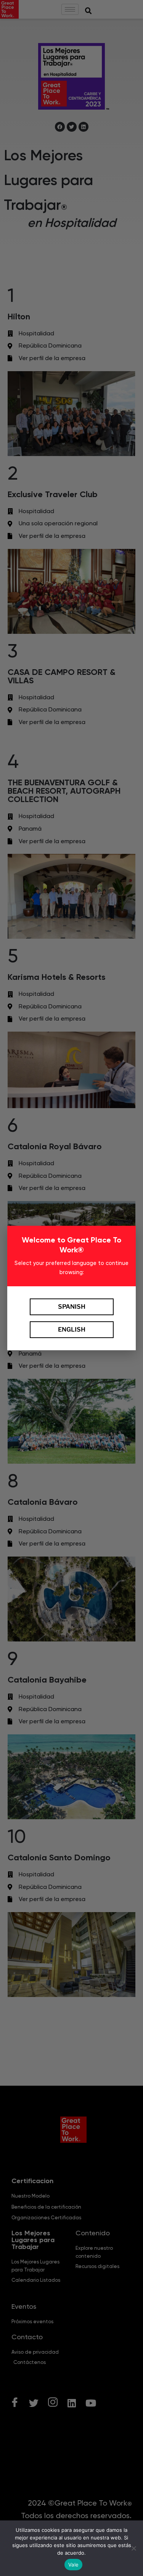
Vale (73, 2565)
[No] (133, 2548)
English (72, 1329)
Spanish (72, 1307)
